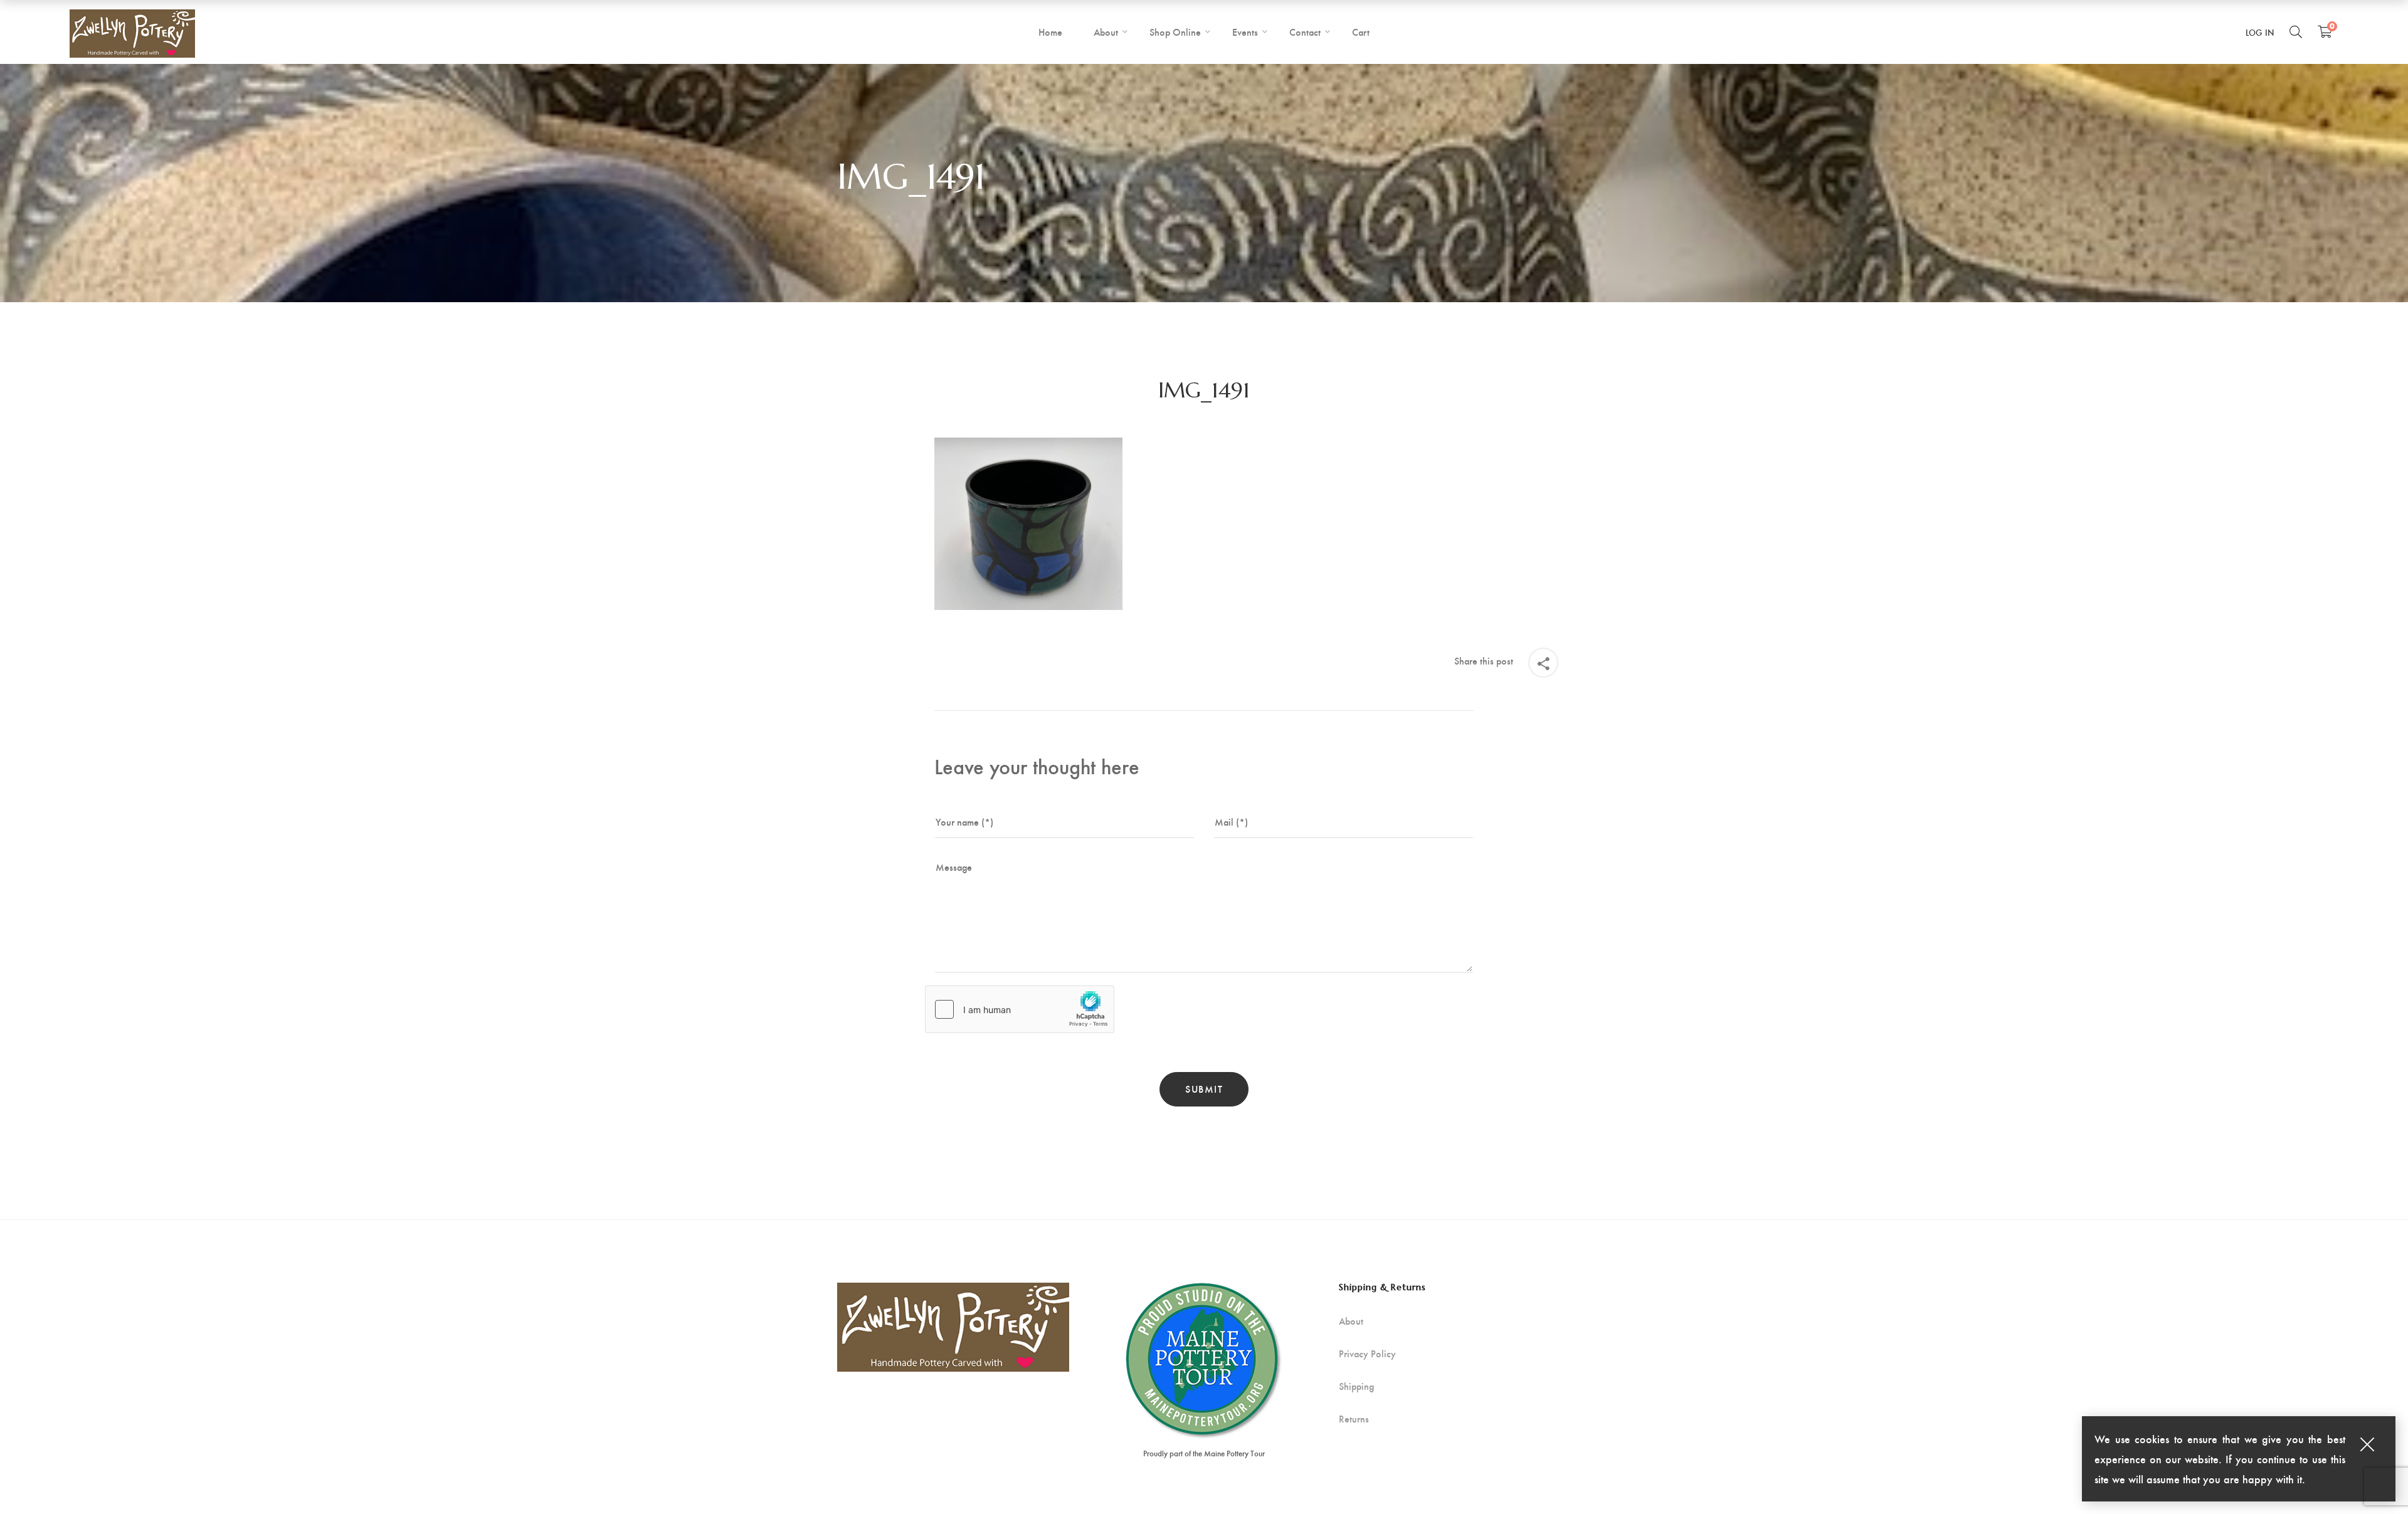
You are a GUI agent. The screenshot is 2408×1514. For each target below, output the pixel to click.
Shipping (1356, 1386)
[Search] (2296, 31)
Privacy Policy (1367, 1354)
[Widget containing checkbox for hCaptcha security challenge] (1020, 1009)
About (1351, 1321)
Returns (1354, 1419)
